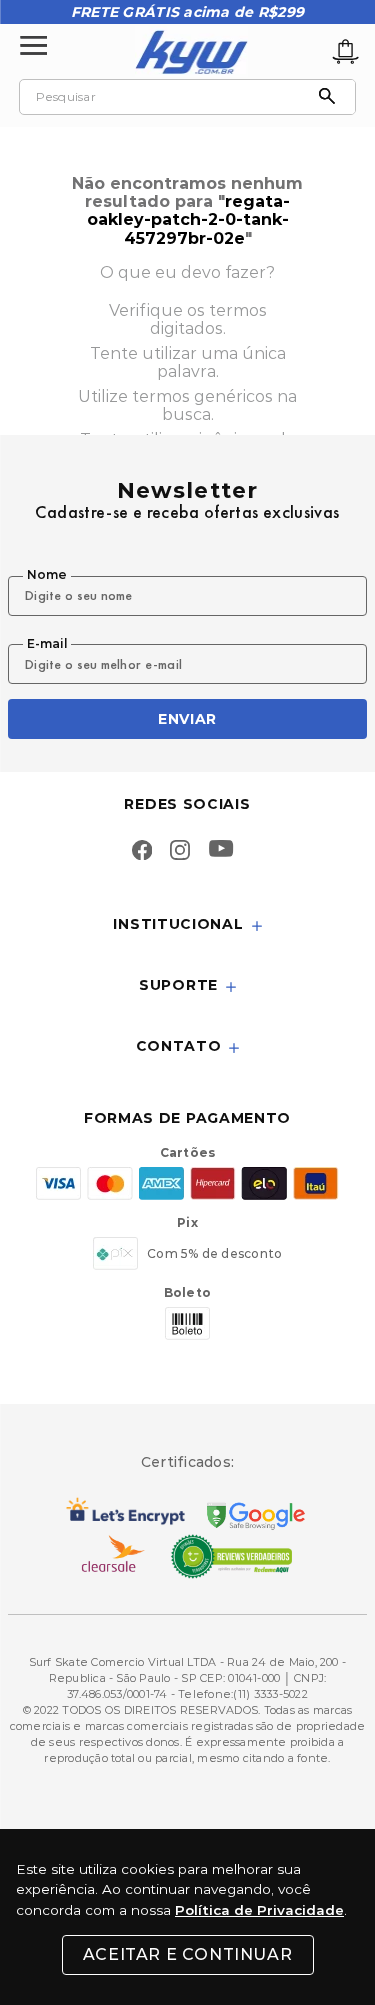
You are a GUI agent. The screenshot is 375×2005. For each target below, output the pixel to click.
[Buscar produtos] (332, 97)
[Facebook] (142, 852)
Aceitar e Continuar (187, 1954)
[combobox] (187, 97)
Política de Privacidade (259, 1910)
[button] (187, 925)
